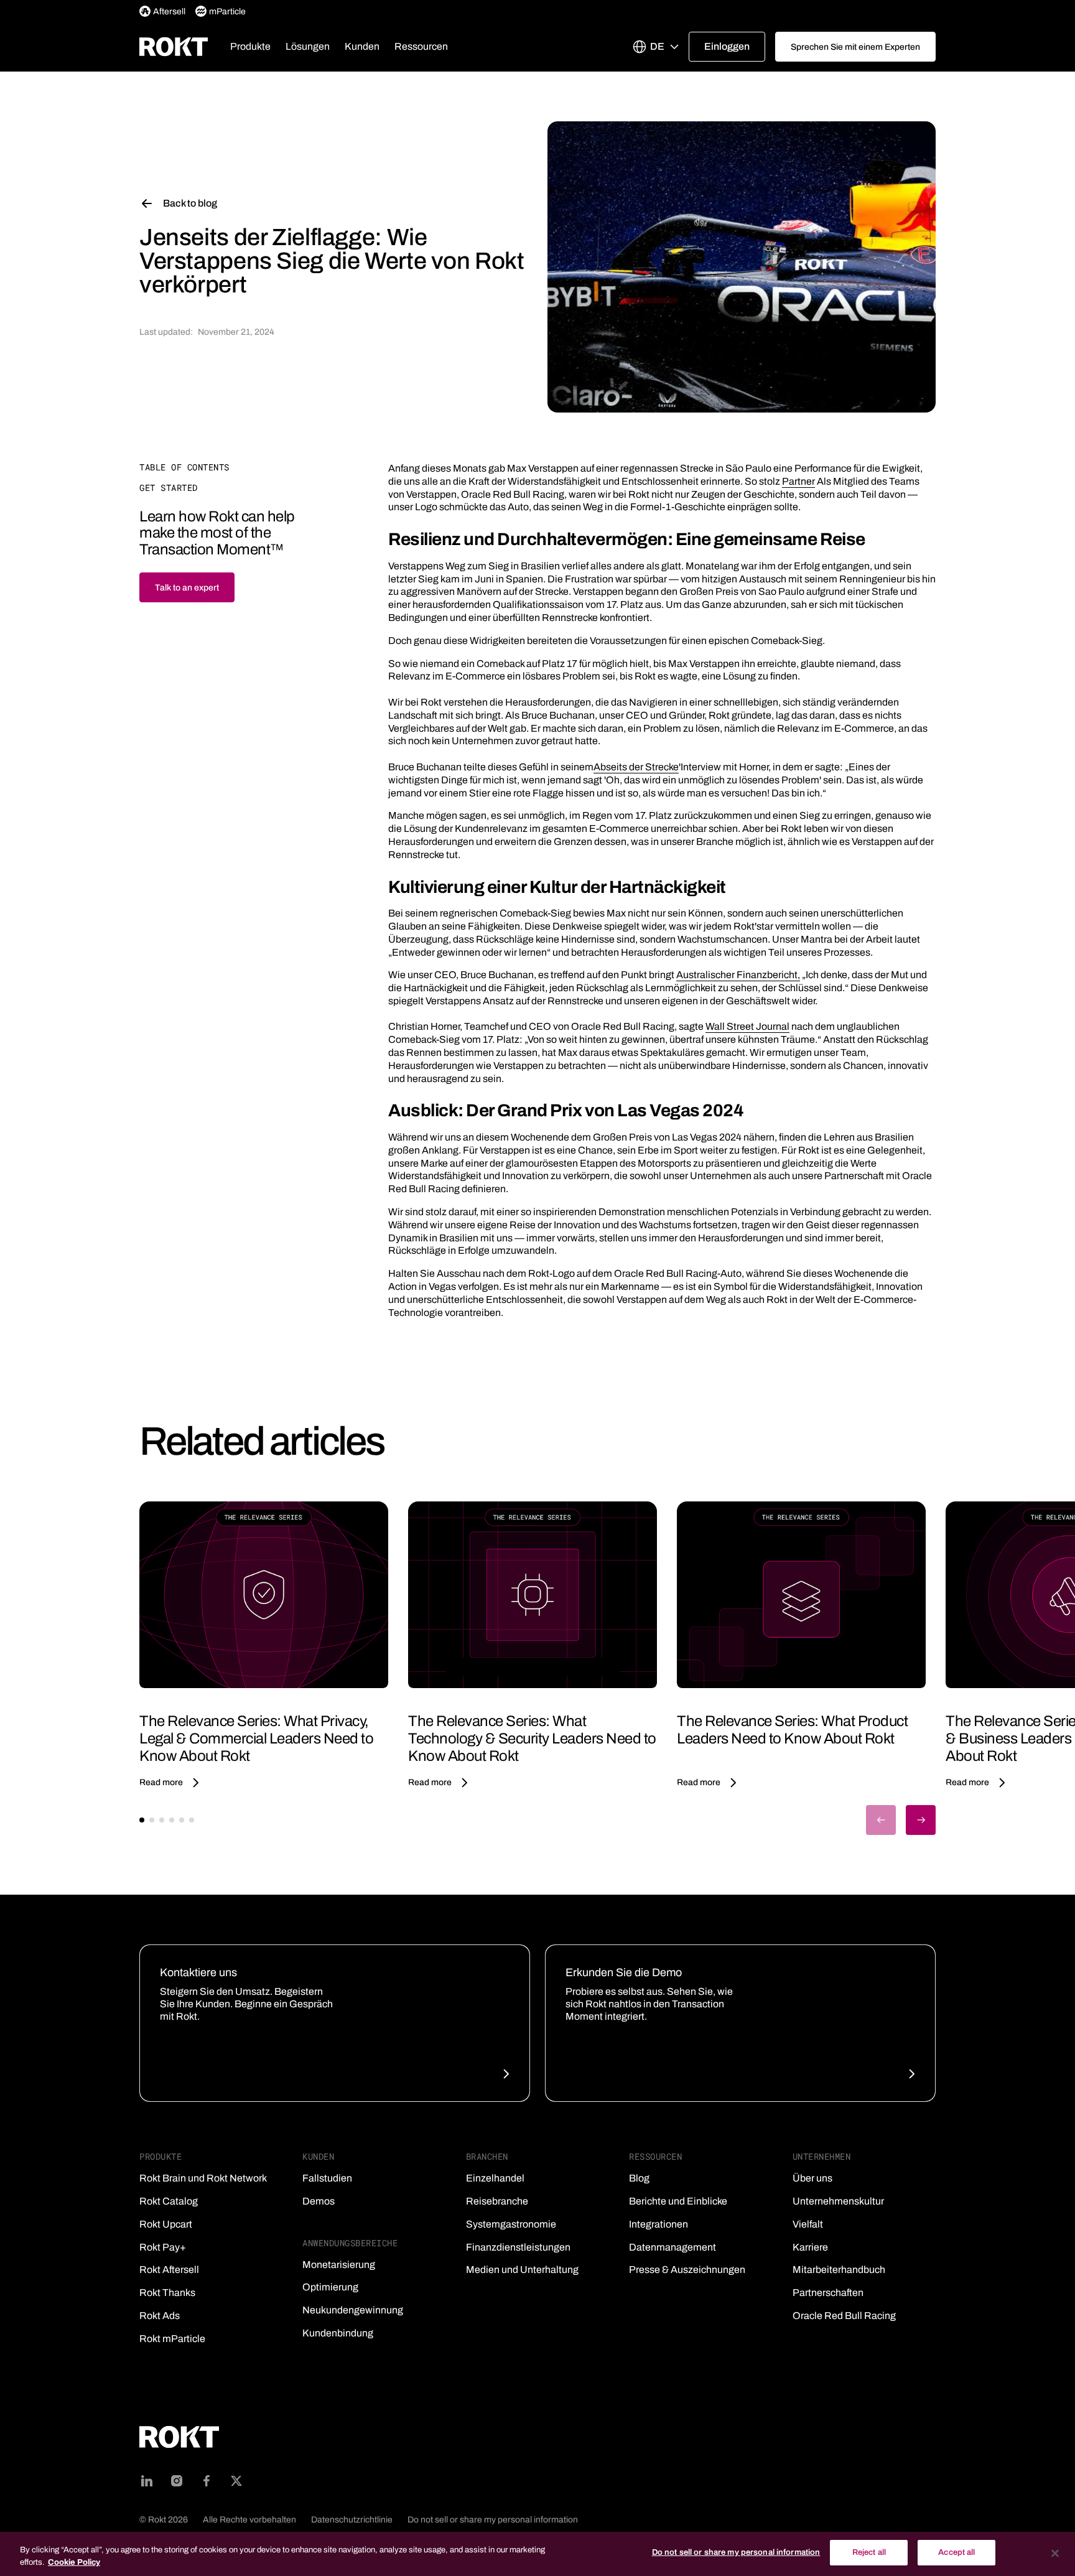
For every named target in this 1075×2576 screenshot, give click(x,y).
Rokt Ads (160, 2316)
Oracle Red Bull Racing (844, 2316)
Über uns (812, 2178)
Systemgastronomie (511, 2224)
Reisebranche (497, 2201)
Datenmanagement (672, 2247)
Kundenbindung (338, 2333)
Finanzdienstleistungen (518, 2247)
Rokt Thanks (167, 2293)
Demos (319, 2201)
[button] (250, 47)
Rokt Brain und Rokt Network (203, 2178)
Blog (639, 2178)
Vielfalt (808, 2224)
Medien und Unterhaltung (522, 2270)
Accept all (956, 2552)
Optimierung (330, 2287)
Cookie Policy (74, 2562)
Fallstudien (327, 2178)
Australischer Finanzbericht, (738, 975)
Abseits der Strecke (636, 767)
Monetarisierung (339, 2265)
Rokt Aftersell (169, 2270)
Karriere (810, 2247)
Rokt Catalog (169, 2201)
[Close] (1055, 2553)
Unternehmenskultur (838, 2201)
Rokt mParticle (172, 2339)
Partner (798, 481)
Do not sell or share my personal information (493, 2520)
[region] (537, 2554)
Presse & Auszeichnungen (687, 2270)
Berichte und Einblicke (678, 2201)
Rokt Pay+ (163, 2247)
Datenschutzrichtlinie (352, 2520)
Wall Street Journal (747, 1026)
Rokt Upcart (166, 2224)
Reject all (869, 2552)
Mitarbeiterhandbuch (839, 2270)
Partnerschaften (828, 2293)
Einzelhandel (495, 2178)
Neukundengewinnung (353, 2310)
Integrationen (658, 2224)
